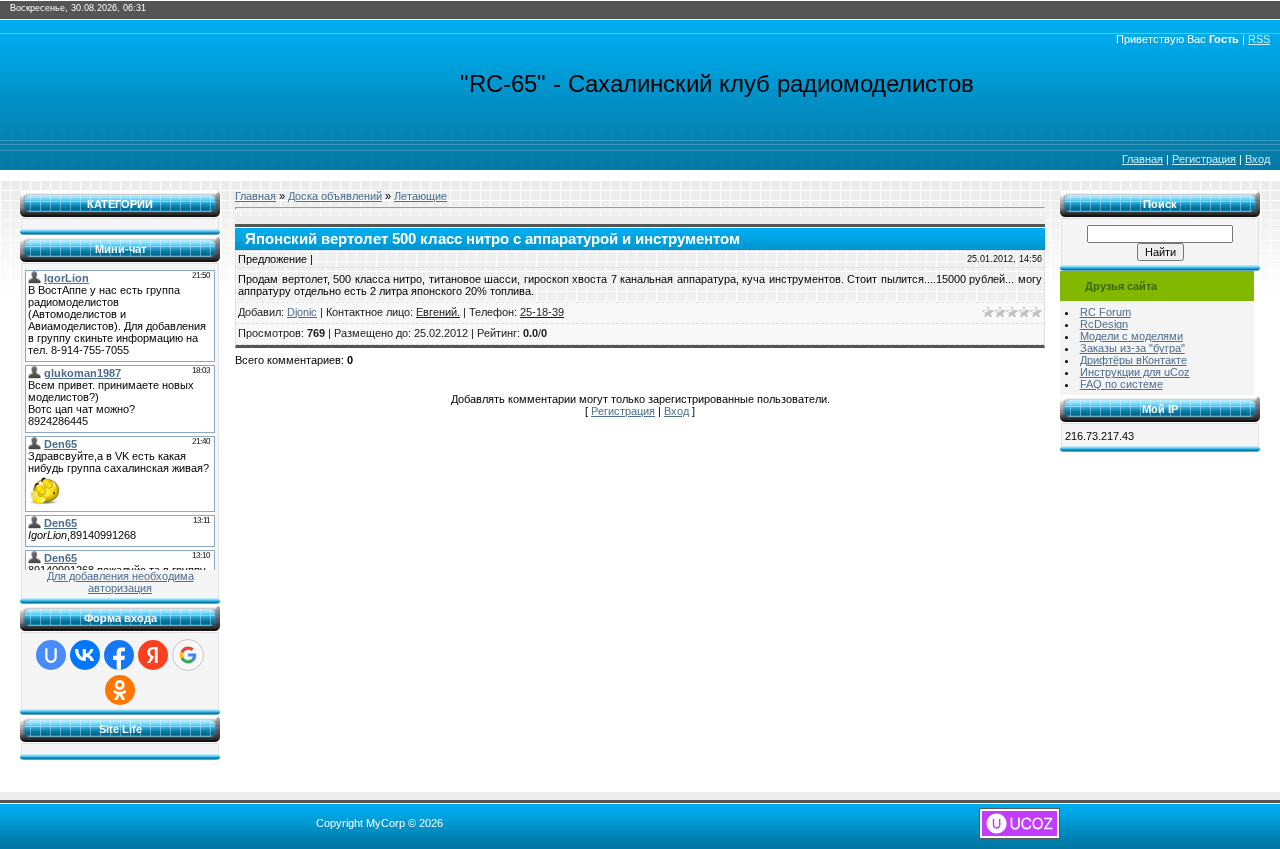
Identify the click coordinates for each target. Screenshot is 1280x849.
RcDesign (1104, 324)
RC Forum (1105, 312)
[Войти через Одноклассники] (120, 690)
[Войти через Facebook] (119, 655)
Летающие (420, 196)
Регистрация (1204, 159)
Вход (1257, 159)
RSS (1259, 39)
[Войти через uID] (51, 655)
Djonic (302, 312)
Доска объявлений (335, 196)
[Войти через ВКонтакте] (85, 655)
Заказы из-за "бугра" (1132, 348)
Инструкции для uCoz (1135, 372)
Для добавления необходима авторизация (120, 582)
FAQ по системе (1121, 384)
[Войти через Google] (188, 655)
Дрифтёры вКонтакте (1133, 360)
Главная (1142, 159)
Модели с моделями (1131, 336)
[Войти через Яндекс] (153, 655)
